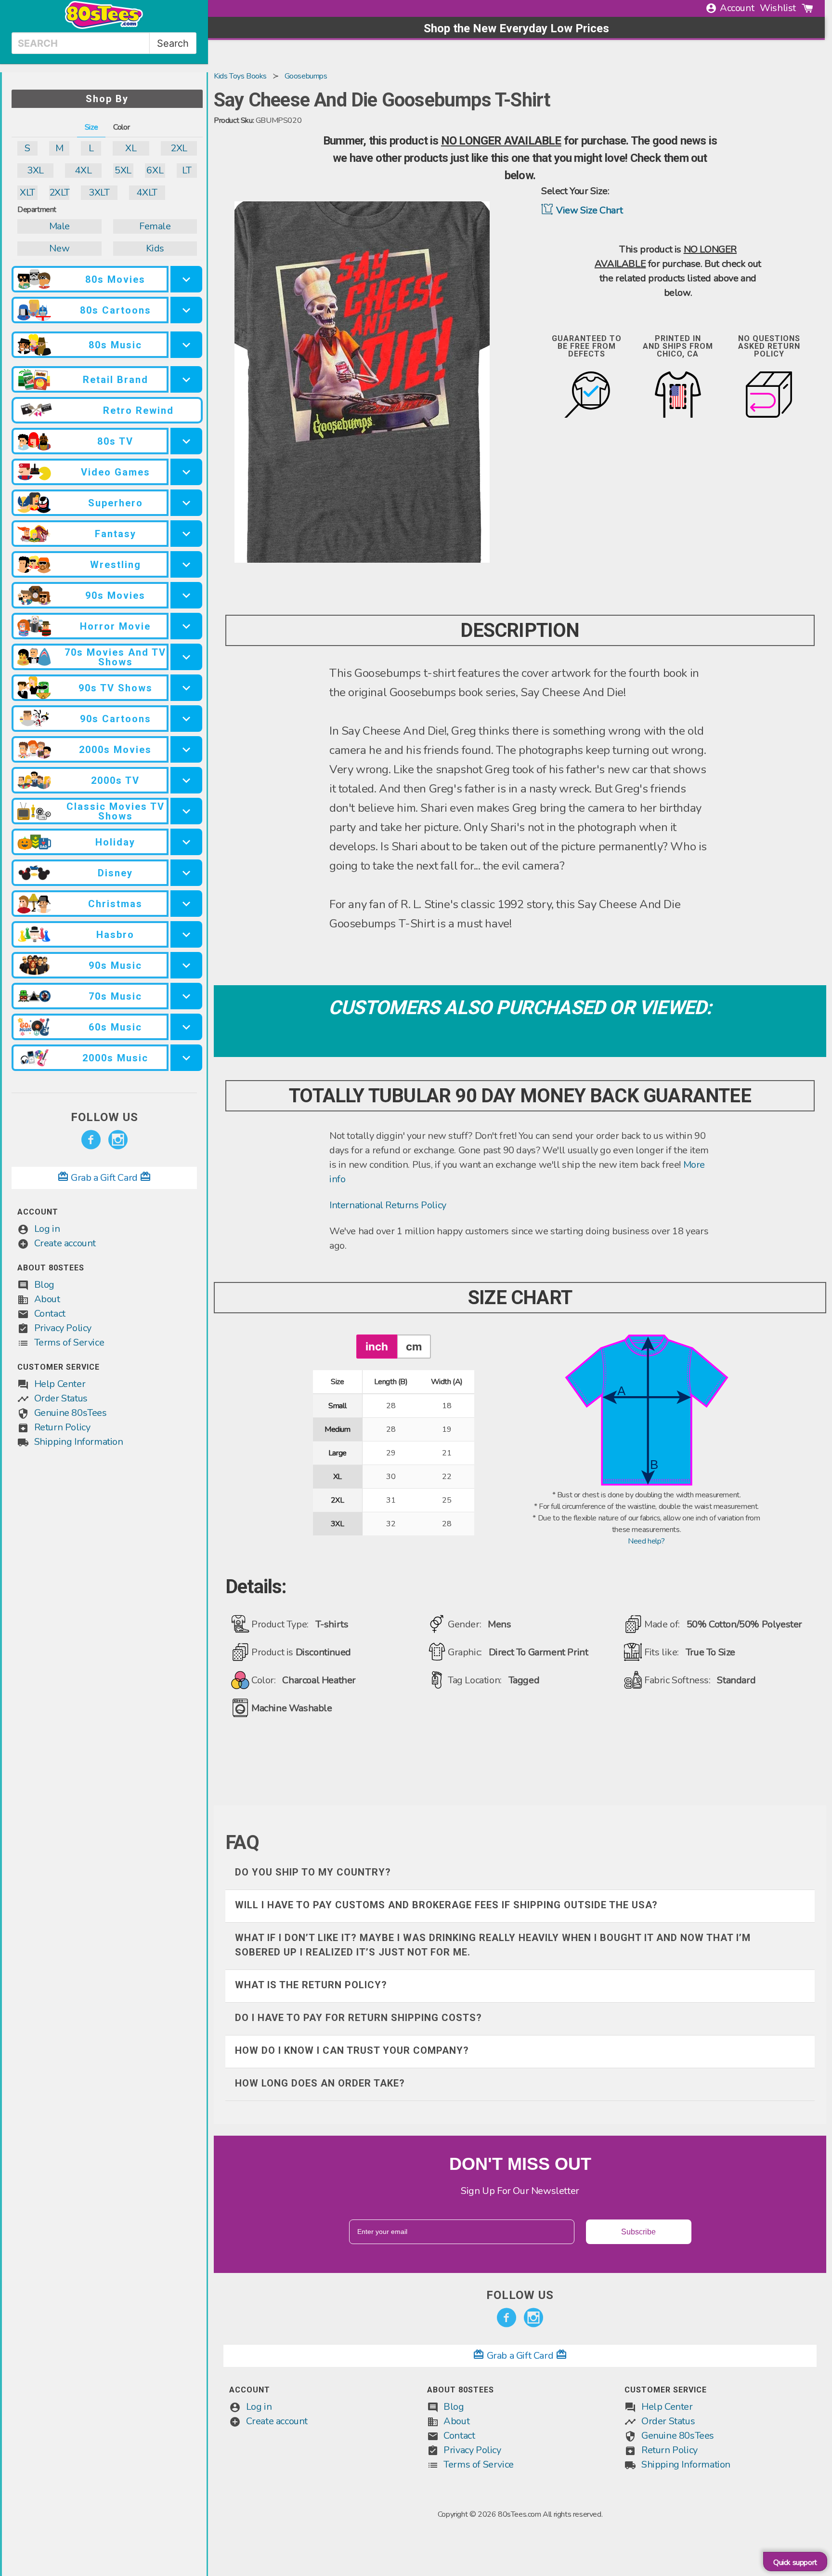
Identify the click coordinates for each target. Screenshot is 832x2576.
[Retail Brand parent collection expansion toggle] (186, 379)
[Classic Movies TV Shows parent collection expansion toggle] (186, 811)
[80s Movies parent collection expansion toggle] (186, 279)
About (47, 1299)
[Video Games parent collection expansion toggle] (186, 472)
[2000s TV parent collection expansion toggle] (186, 780)
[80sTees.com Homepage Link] (104, 26)
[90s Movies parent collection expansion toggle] (186, 595)
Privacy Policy (63, 1328)
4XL (83, 170)
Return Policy (62, 1427)
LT (187, 170)
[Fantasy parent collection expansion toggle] (186, 534)
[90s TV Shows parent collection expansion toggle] (186, 688)
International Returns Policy (388, 1205)
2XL (179, 148)
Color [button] (121, 127)
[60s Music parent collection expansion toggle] (186, 1027)
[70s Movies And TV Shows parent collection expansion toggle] (186, 657)
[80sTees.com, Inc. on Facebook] (91, 1140)
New (59, 248)
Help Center (60, 1384)
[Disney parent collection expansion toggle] (186, 873)
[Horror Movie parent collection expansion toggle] (186, 626)
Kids (155, 248)
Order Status (61, 1398)
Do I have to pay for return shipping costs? (358, 2018)
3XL (35, 170)
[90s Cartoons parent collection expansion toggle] (186, 719)
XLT (27, 192)
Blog (44, 1285)
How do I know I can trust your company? (352, 2050)
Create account (65, 1243)
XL (131, 148)
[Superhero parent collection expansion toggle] (186, 503)
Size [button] (91, 127)
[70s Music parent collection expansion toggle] (186, 996)
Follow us (104, 1117)
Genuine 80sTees (71, 1413)
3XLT (99, 192)
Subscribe (638, 2232)
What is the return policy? (311, 1985)
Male (59, 226)
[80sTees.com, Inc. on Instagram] (118, 1140)
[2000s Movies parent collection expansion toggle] (186, 749)
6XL (155, 170)
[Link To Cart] (807, 8)
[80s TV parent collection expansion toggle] (186, 441)
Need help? (646, 1541)
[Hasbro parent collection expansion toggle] (186, 934)
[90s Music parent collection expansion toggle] (186, 965)
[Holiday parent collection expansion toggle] (186, 842)
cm (414, 1346)
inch (377, 1346)
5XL (123, 170)
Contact (50, 1314)
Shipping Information (79, 1442)
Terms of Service (69, 1342)
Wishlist (778, 8)
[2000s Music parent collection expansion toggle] (186, 1058)
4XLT (147, 192)
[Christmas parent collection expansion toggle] (186, 904)
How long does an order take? (320, 2083)
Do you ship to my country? (313, 1872)
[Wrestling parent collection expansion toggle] (186, 564)
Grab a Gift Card (104, 1178)
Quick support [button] (795, 2563)
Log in (47, 1229)
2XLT (59, 192)
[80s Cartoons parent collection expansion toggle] (186, 310)
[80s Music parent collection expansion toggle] (186, 345)
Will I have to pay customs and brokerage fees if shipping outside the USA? (446, 1905)
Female (155, 226)
